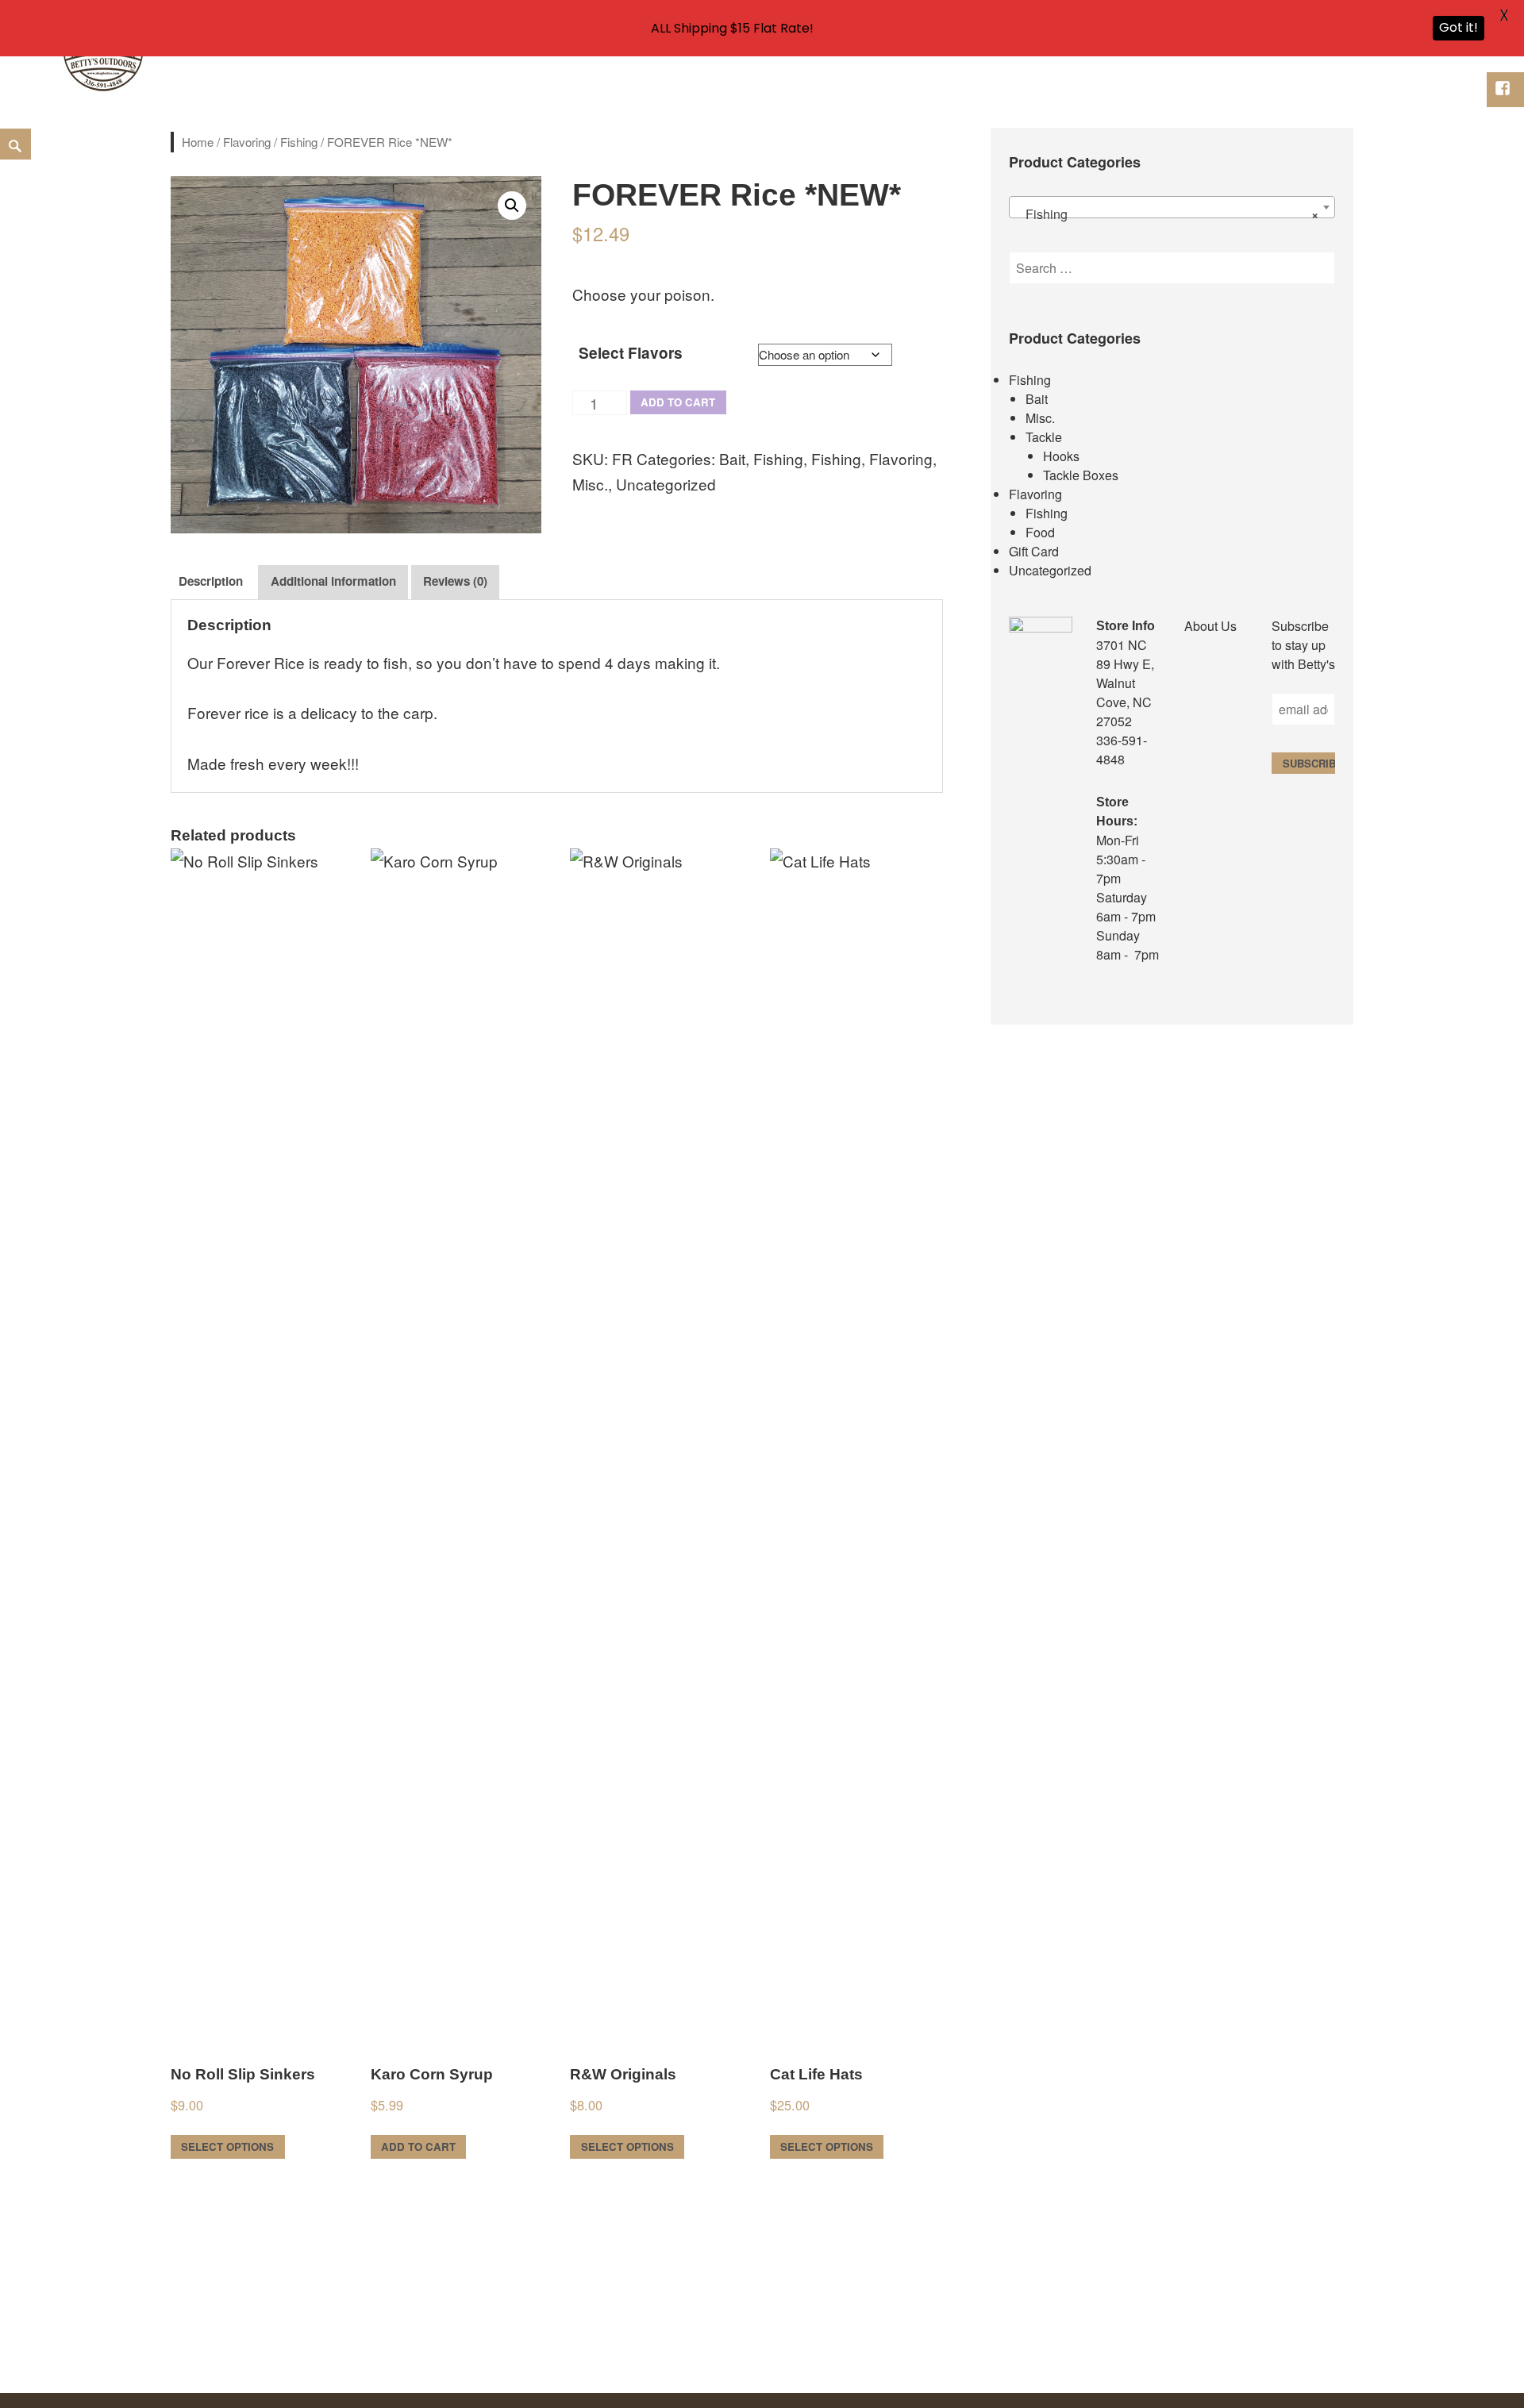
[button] (512, 206)
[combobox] (1172, 207)
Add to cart (678, 402)
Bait (732, 458)
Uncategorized (666, 484)
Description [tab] (211, 581)
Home (198, 142)
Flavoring (247, 142)
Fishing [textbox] (1167, 214)
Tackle (1044, 437)
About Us (1210, 626)
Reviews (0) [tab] (455, 581)
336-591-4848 (1122, 750)
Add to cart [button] (418, 2146)
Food (1040, 532)
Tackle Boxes (1081, 475)
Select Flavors (631, 353)
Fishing (299, 142)
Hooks (1061, 456)
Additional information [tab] (333, 581)
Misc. (590, 484)
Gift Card (1034, 551)
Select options (227, 2146)
